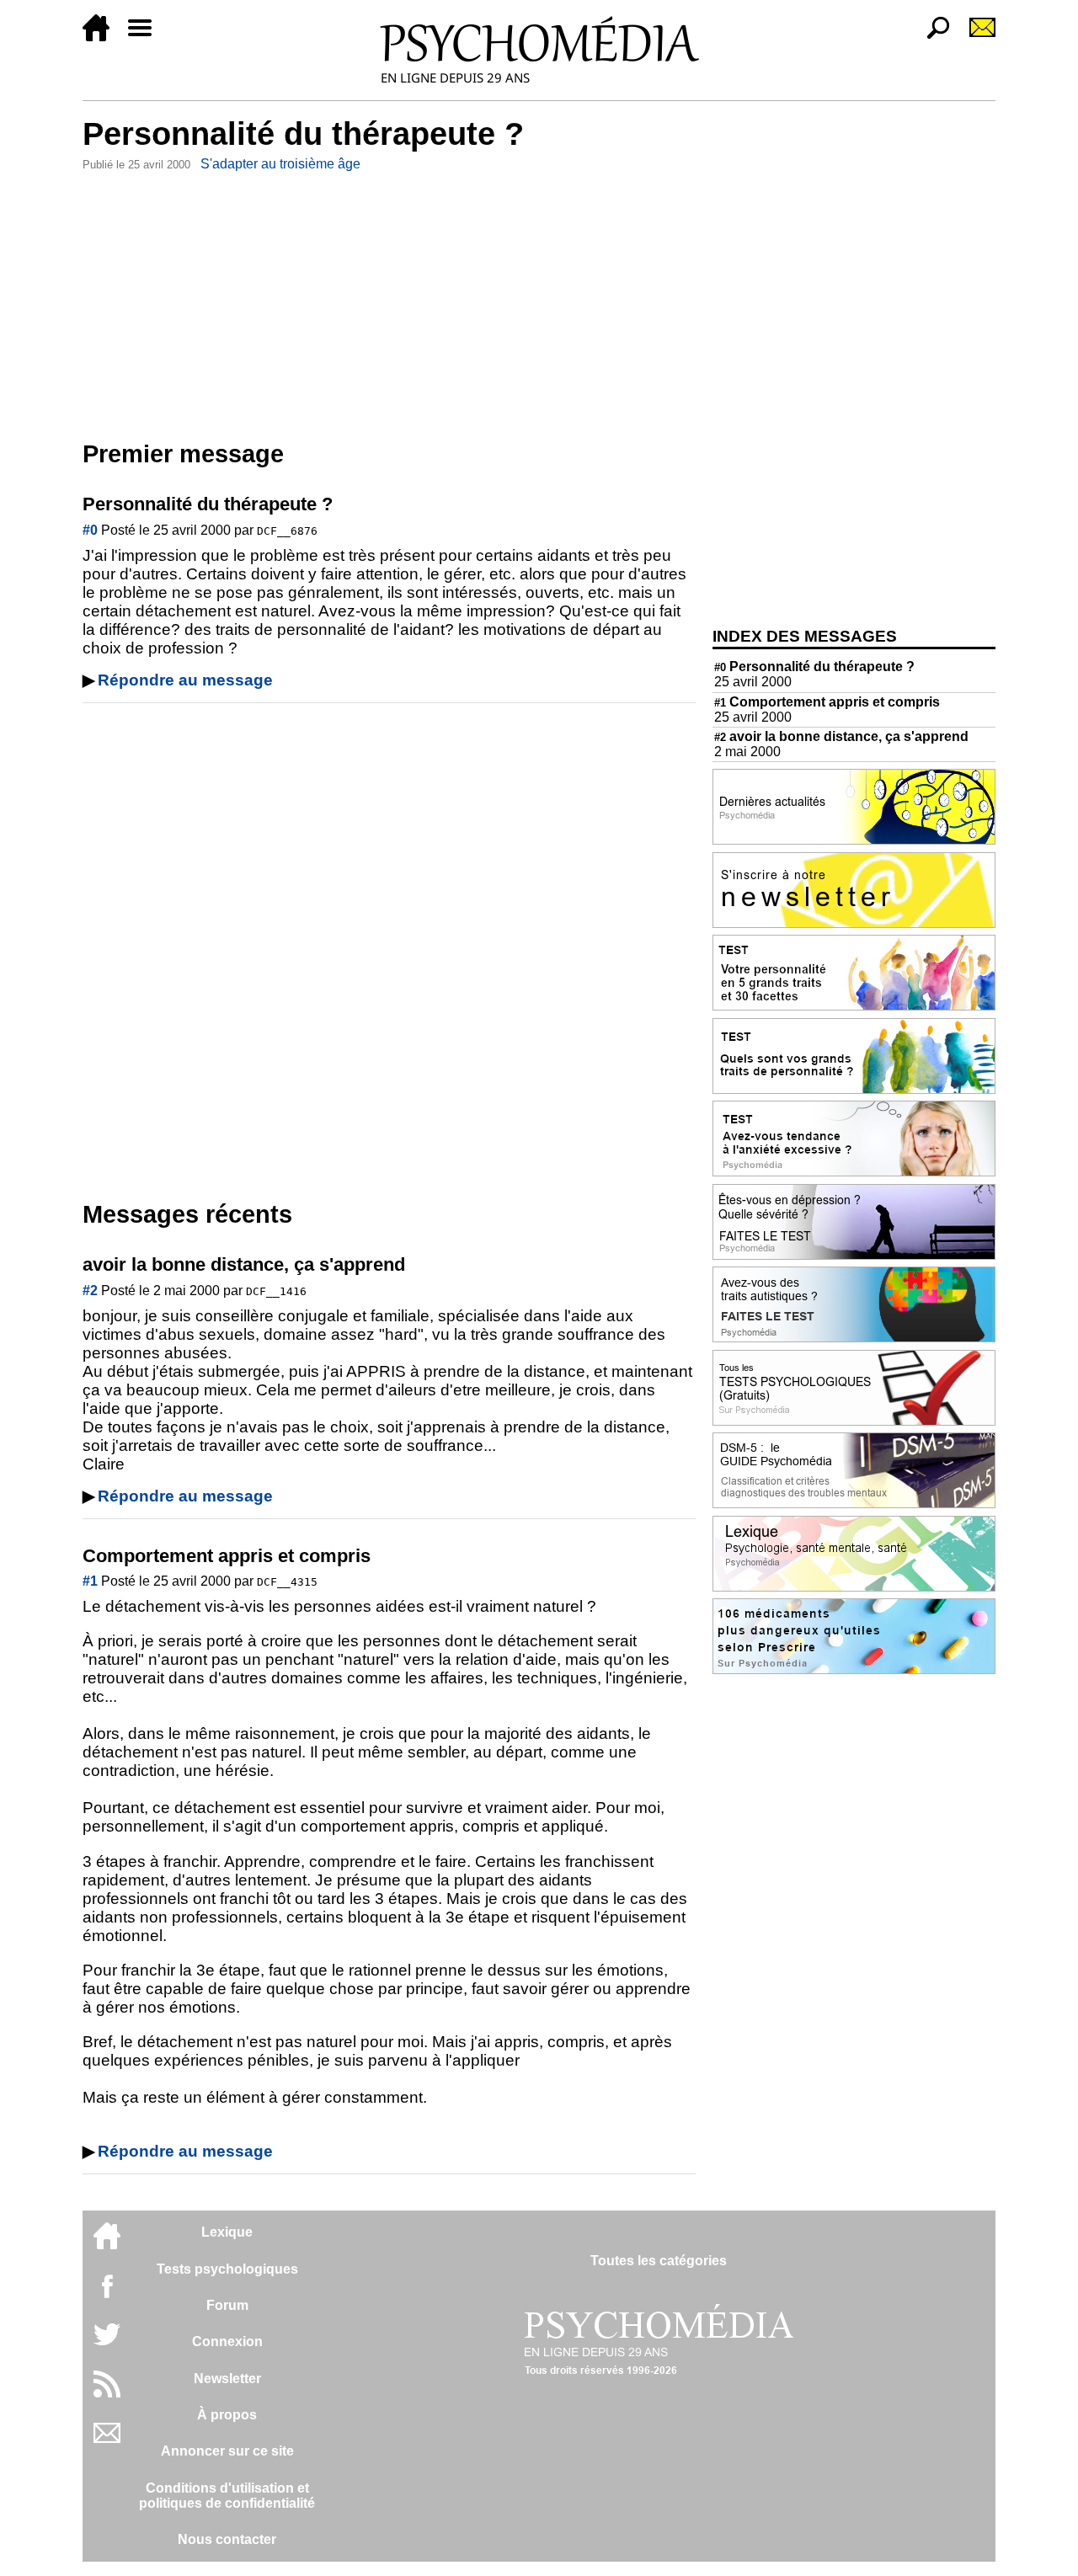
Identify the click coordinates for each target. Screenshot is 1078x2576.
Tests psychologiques (227, 2269)
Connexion (227, 2341)
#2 (90, 1291)
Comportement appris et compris (827, 702)
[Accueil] (103, 37)
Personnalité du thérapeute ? (814, 667)
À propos (227, 2415)
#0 (90, 530)
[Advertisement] (389, 302)
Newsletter (227, 2379)
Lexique (227, 2232)
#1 (90, 1581)
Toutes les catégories (659, 2261)
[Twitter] (107, 2343)
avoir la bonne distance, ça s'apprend (841, 736)
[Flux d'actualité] (107, 2393)
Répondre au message (185, 680)
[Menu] (147, 37)
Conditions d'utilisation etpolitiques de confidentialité (227, 2496)
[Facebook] (107, 2294)
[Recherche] (931, 37)
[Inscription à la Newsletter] (975, 37)
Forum (227, 2305)
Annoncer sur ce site (227, 2451)
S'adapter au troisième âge (280, 164)
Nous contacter (227, 2539)
